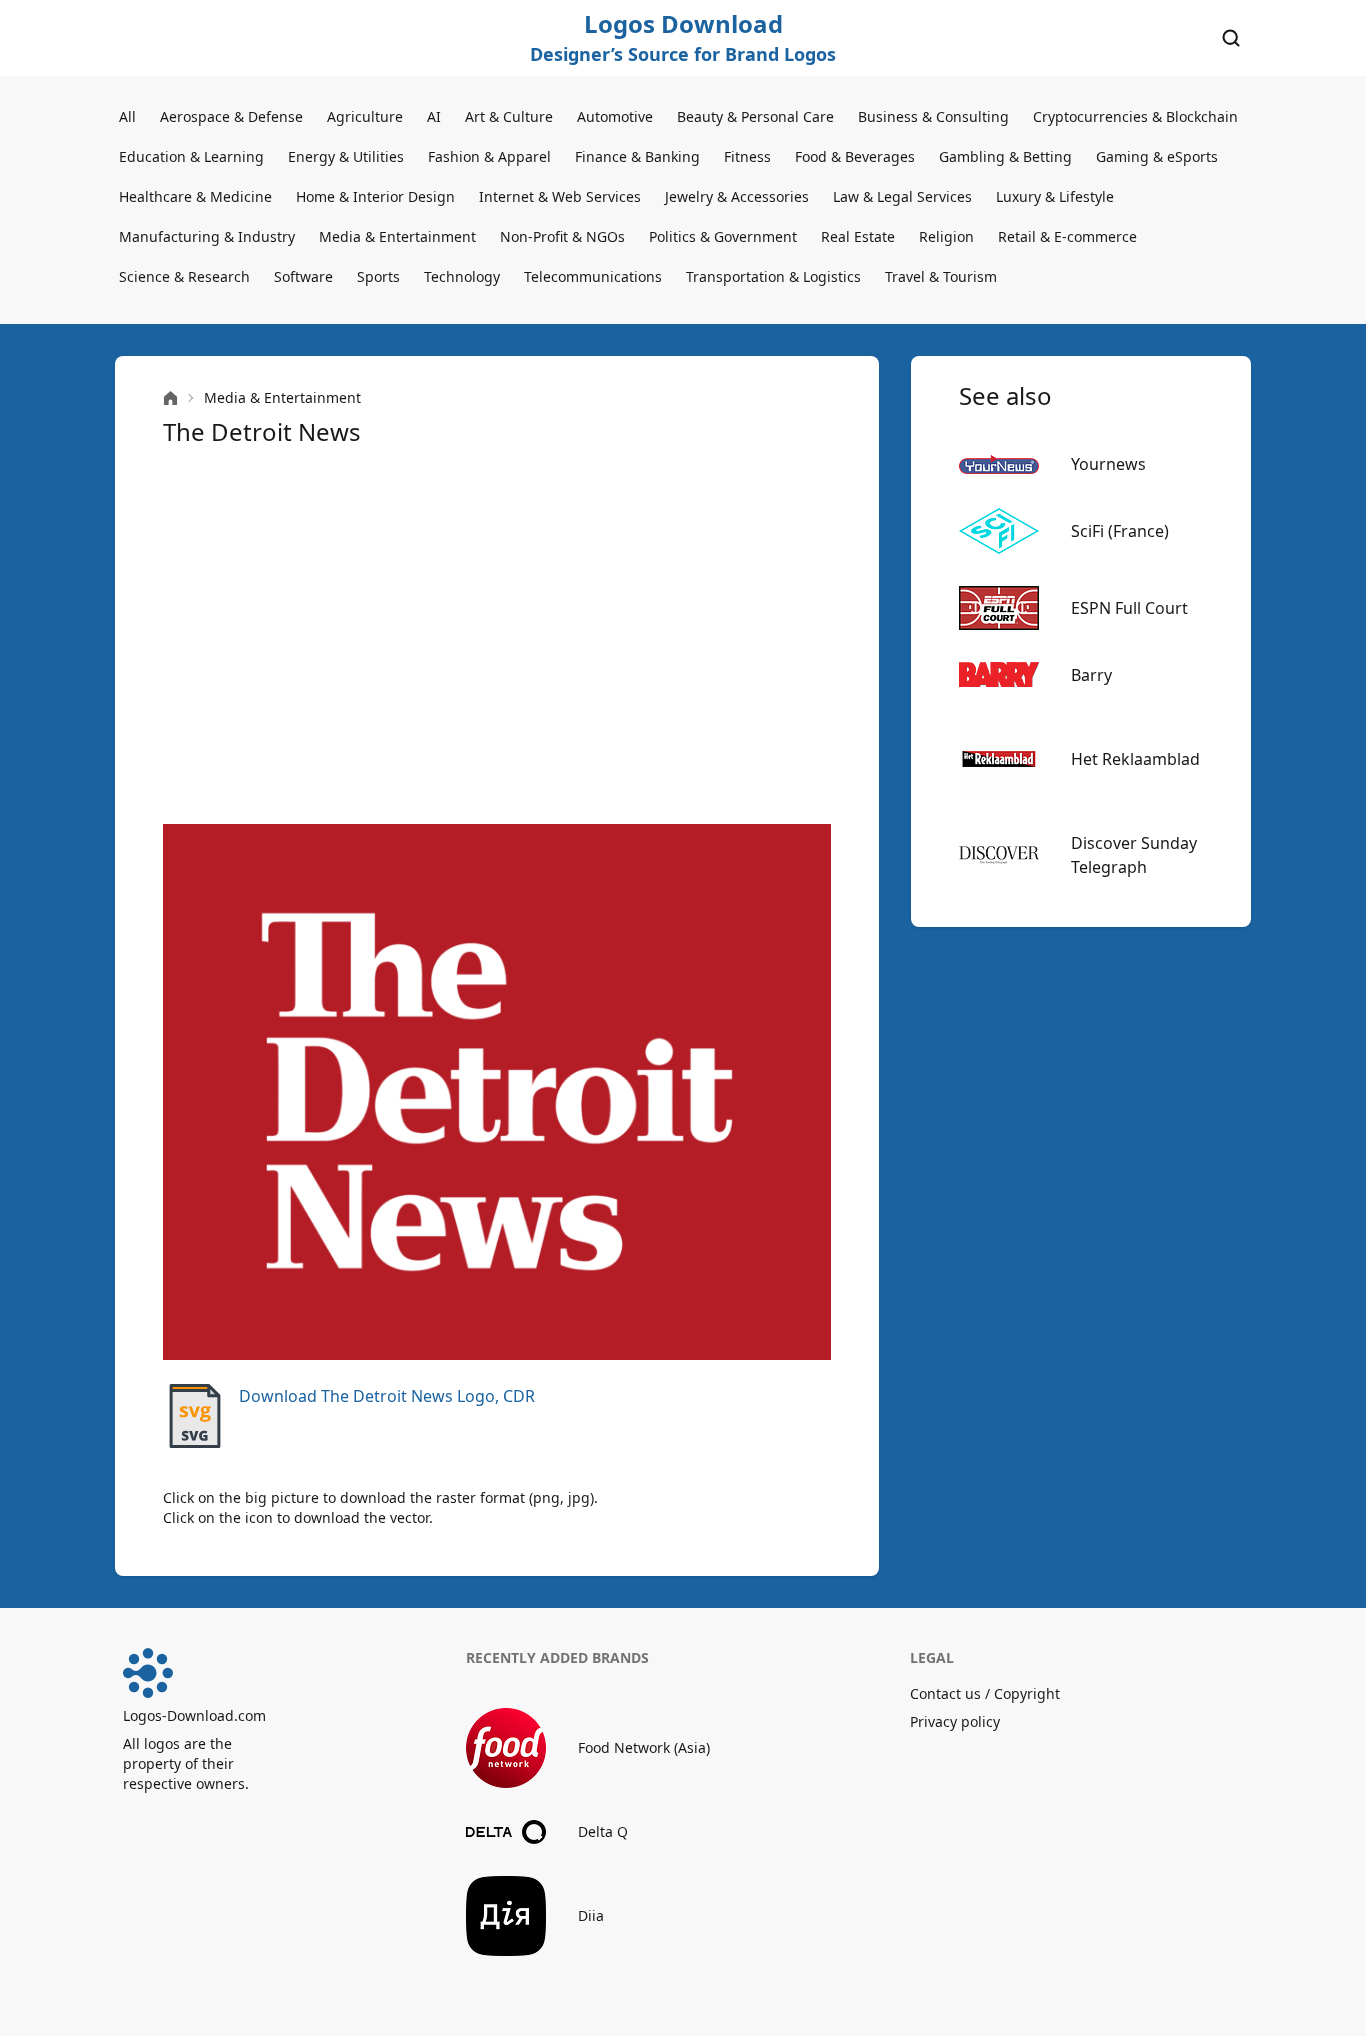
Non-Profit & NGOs (562, 236)
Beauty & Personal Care (755, 116)
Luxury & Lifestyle (1055, 196)
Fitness (747, 156)
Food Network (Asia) (644, 1747)
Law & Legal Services (902, 196)
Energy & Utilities (346, 156)
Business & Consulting (933, 116)
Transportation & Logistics (773, 276)
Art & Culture (509, 116)
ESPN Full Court (1129, 608)
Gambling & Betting (1005, 156)
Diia (591, 1915)
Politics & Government (723, 236)
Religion (946, 236)
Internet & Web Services (560, 196)
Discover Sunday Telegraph (1134, 855)
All (127, 116)
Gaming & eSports (1157, 156)
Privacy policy (955, 1721)
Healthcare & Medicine (195, 196)
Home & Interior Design (375, 196)
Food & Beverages (855, 156)
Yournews (1108, 464)
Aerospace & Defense (231, 116)
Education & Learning (191, 156)
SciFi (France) (1120, 531)
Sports (378, 276)
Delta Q (603, 1831)
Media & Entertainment (397, 236)
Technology (462, 276)
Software (303, 276)
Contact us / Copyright (985, 1693)
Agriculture (365, 116)
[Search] (1231, 38)
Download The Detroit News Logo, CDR (387, 1396)
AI (434, 116)
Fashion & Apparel (489, 156)
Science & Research (184, 276)
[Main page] (170, 398)
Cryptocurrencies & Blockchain (1135, 116)
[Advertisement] (497, 636)
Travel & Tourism (941, 276)
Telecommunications (593, 276)
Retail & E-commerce (1067, 236)
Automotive (615, 116)
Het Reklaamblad (1135, 759)
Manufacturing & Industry (207, 236)
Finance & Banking (637, 156)
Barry (1091, 675)
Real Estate (858, 236)
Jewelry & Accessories (737, 196)
